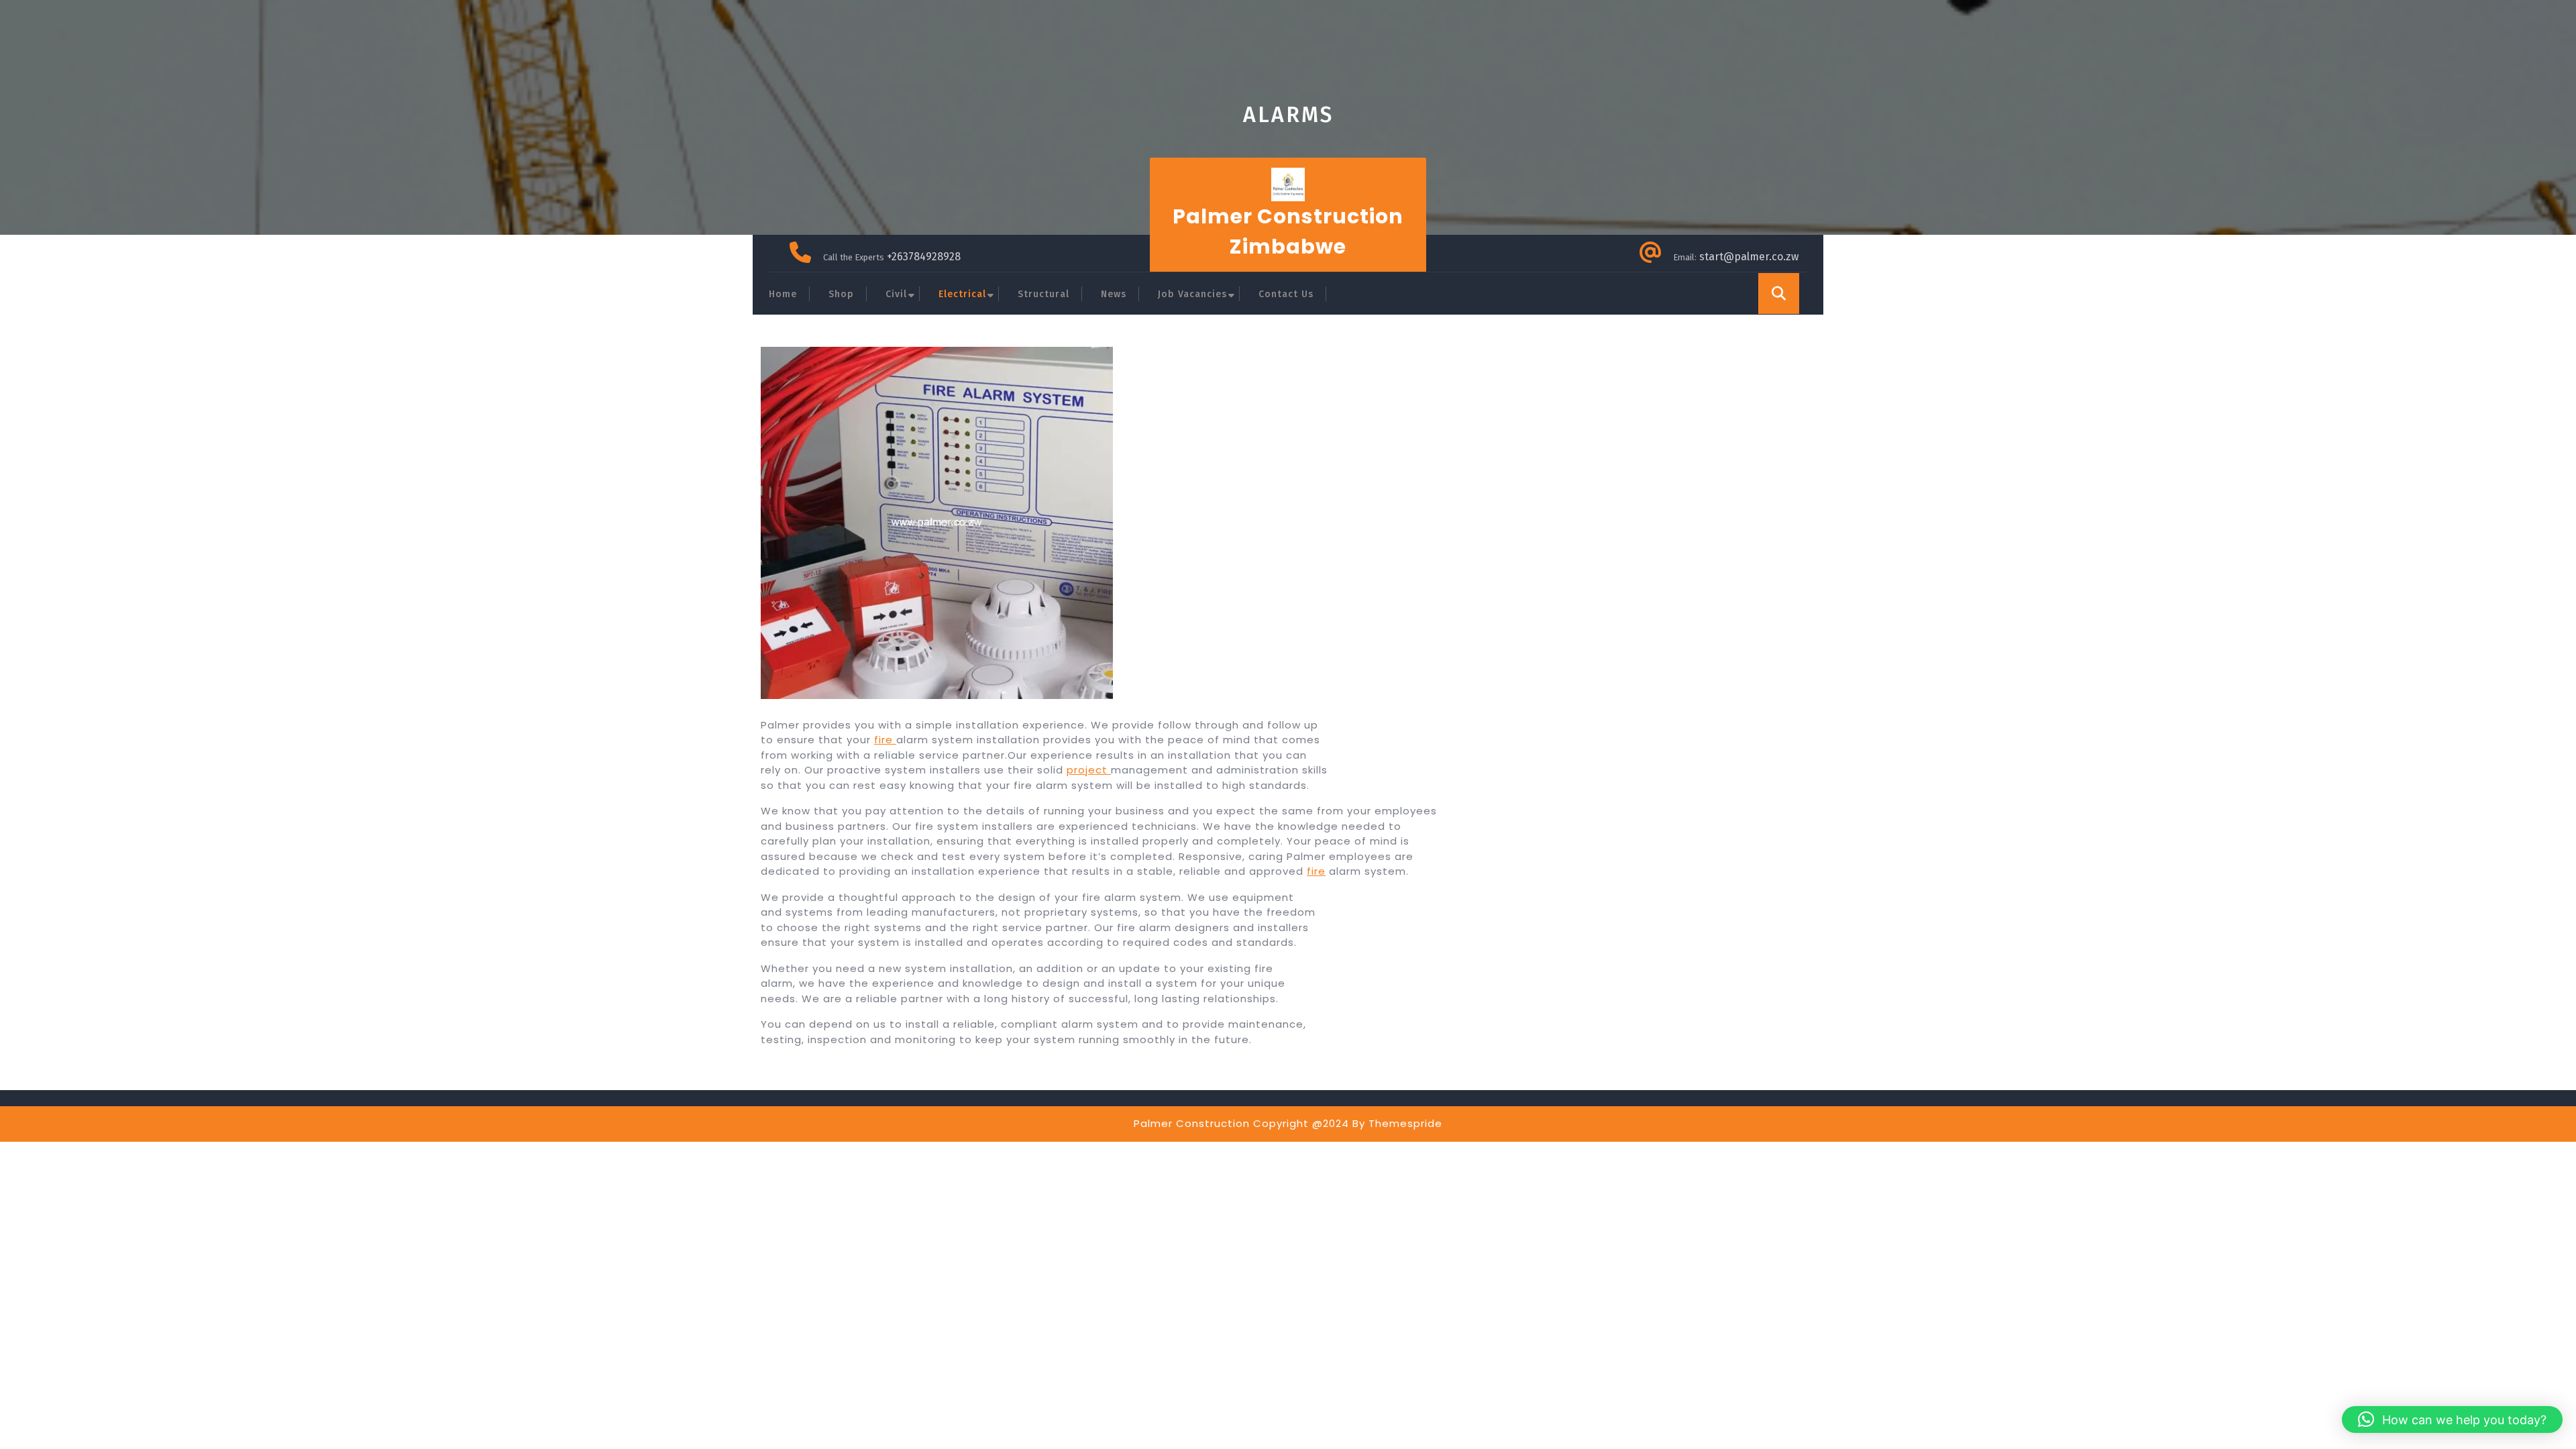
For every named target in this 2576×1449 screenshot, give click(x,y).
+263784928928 (924, 257)
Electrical (962, 294)
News (1114, 294)
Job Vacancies (1192, 294)
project (1089, 770)
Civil (896, 294)
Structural (1043, 294)
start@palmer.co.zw (1749, 257)
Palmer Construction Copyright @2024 (1241, 1123)
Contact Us (1286, 294)
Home (783, 294)
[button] (2452, 1419)
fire (885, 740)
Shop (841, 294)
